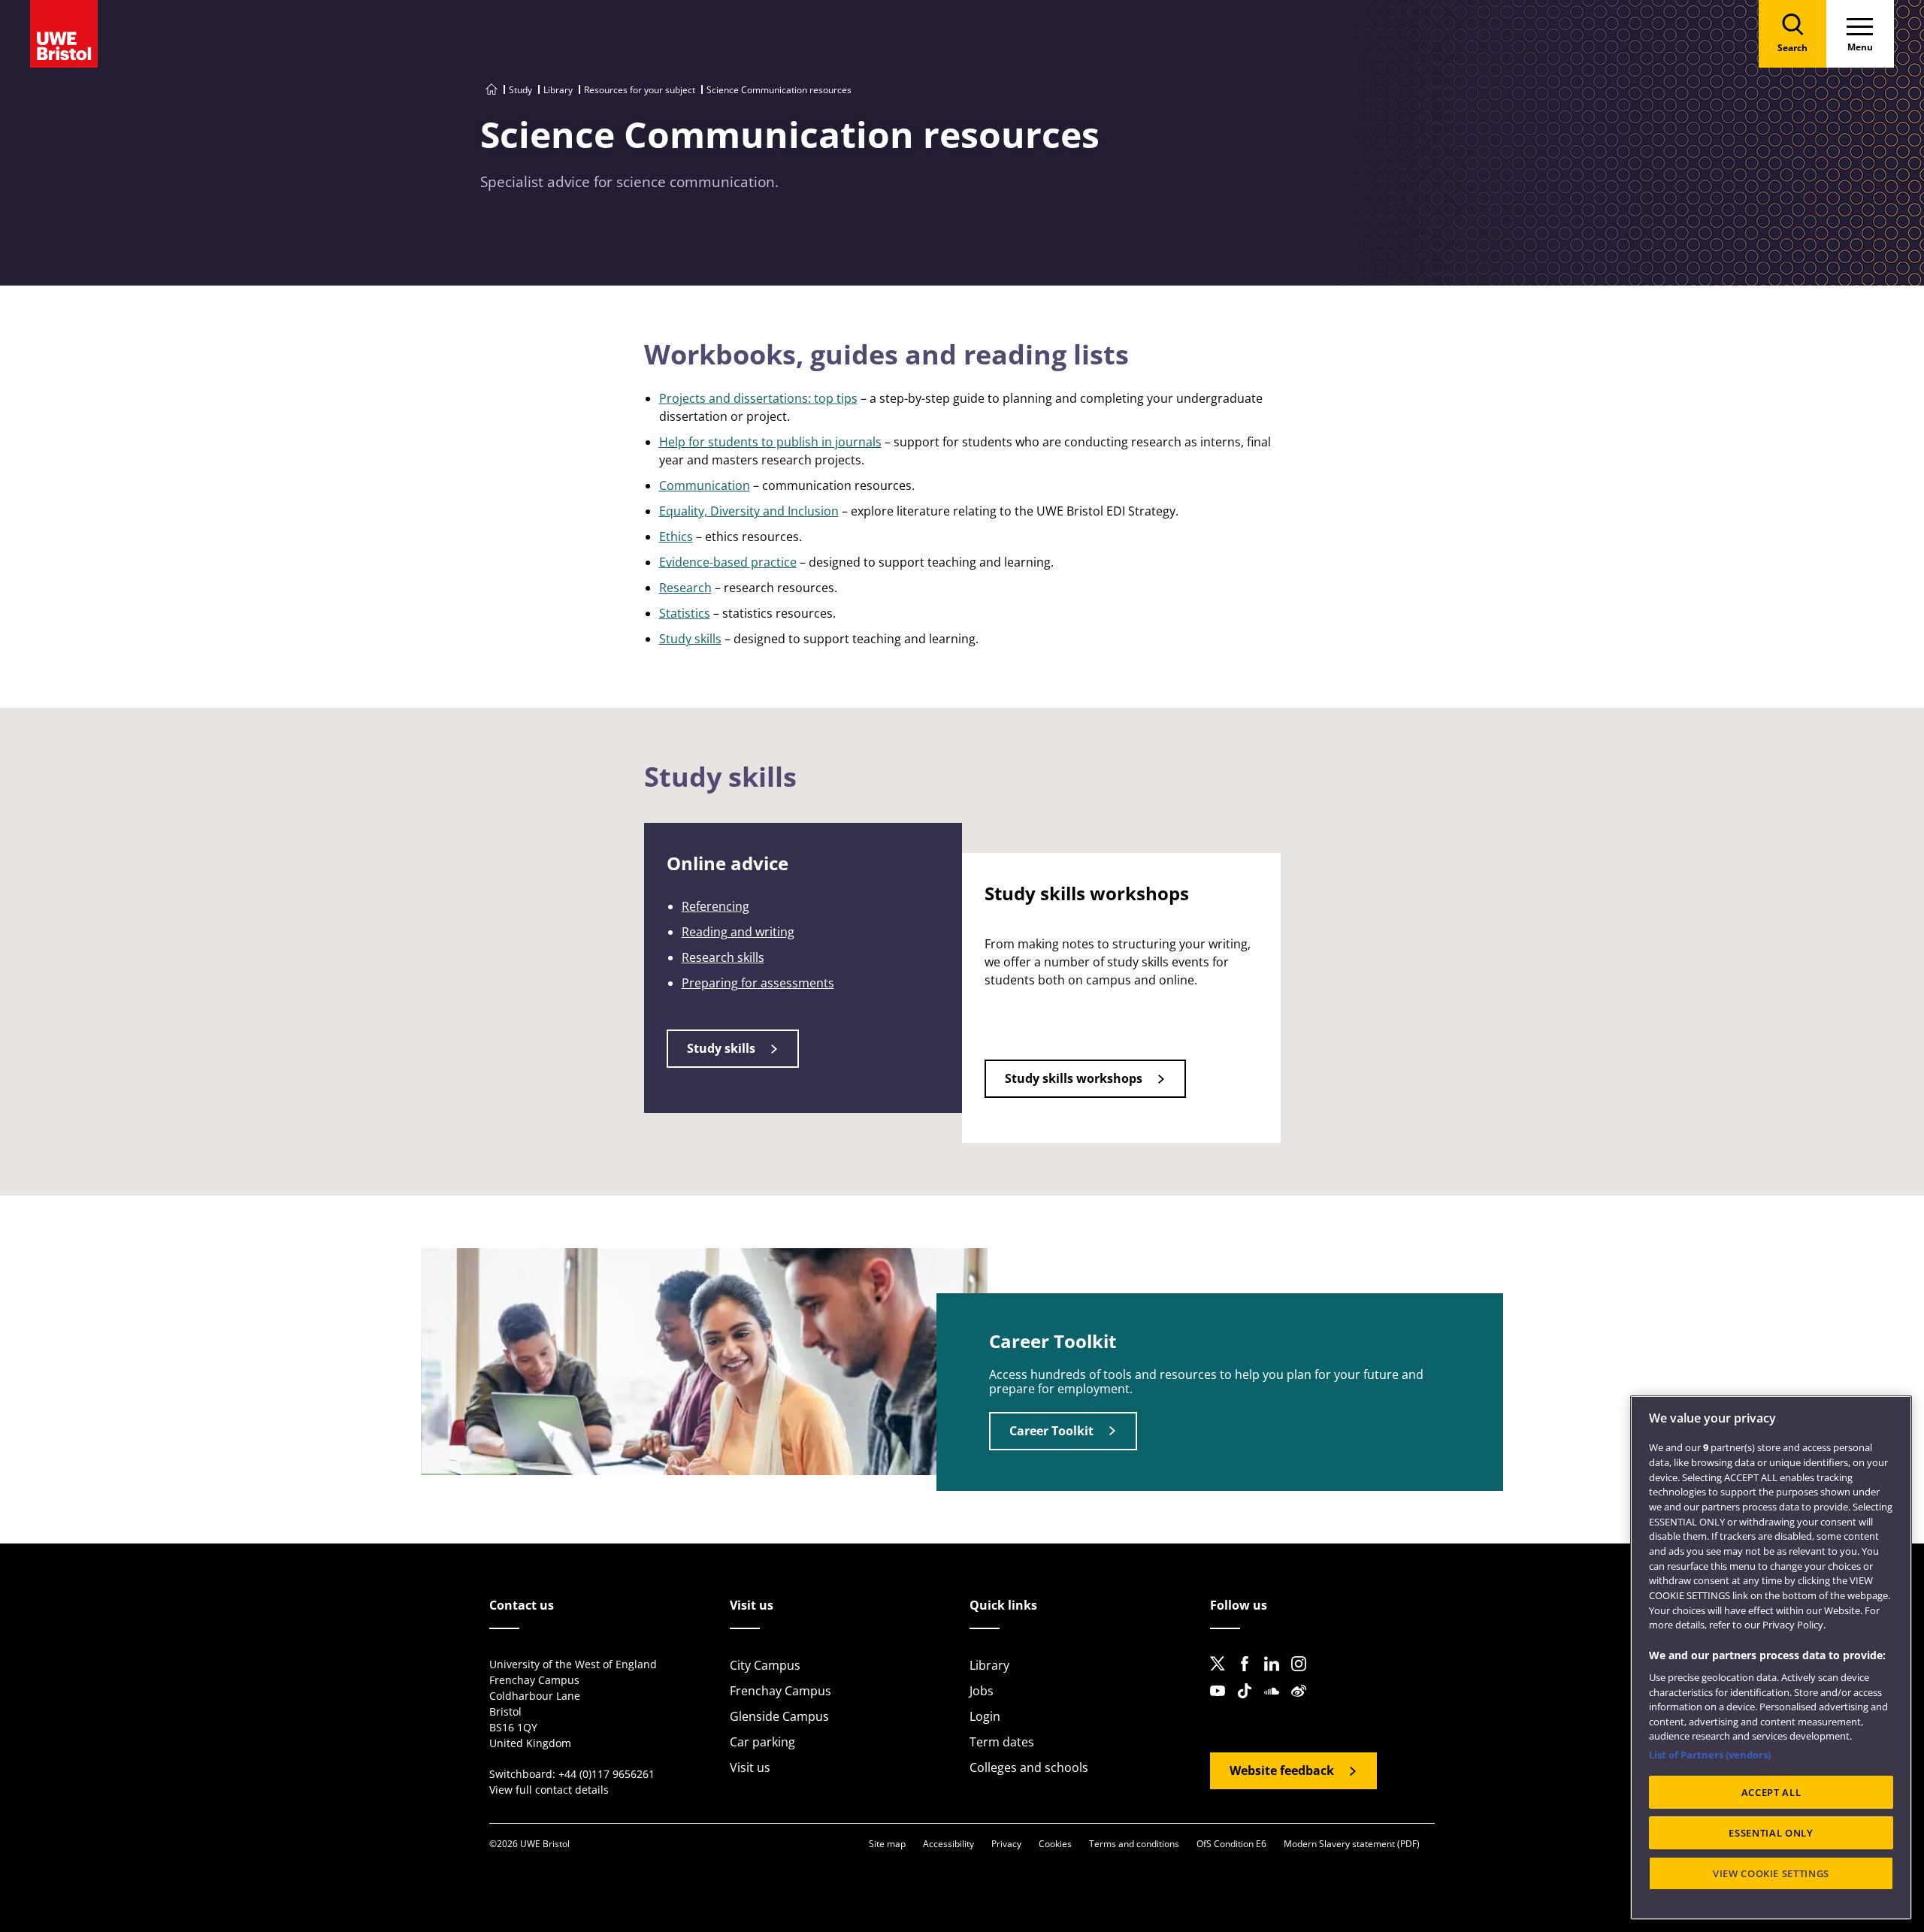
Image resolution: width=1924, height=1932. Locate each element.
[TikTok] (1249, 1703)
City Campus (765, 1665)
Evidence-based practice (728, 562)
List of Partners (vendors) (1710, 1755)
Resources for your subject (640, 90)
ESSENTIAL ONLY (1771, 1833)
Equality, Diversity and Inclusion (749, 511)
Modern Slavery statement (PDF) (1352, 1844)
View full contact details (549, 1790)
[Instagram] (1303, 1676)
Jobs (982, 1691)
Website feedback (1282, 1770)
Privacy (1006, 1844)
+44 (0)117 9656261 (607, 1774)
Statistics (685, 613)
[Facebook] (1249, 1676)
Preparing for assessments (758, 983)
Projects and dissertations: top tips (758, 398)
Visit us (750, 1767)
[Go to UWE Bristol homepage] (492, 90)
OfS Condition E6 (1231, 1844)
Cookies (1055, 1844)
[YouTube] (1222, 1703)
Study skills (690, 639)
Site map (887, 1844)
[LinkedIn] (1276, 1676)
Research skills (723, 957)
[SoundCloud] (1276, 1703)
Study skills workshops (1074, 1078)
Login (985, 1716)
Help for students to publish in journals (770, 442)
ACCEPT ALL (1771, 1792)
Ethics (676, 537)
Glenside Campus (779, 1716)
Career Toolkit (1051, 1431)
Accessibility (948, 1844)
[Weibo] (1303, 1703)
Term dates (1002, 1742)
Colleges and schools (1029, 1767)
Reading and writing (738, 932)
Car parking (762, 1742)
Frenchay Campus (780, 1691)
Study (520, 90)
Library (558, 90)
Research (685, 588)
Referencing (715, 906)
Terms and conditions (1134, 1844)
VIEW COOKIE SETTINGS (1771, 1873)
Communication (705, 485)
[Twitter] (1222, 1676)
